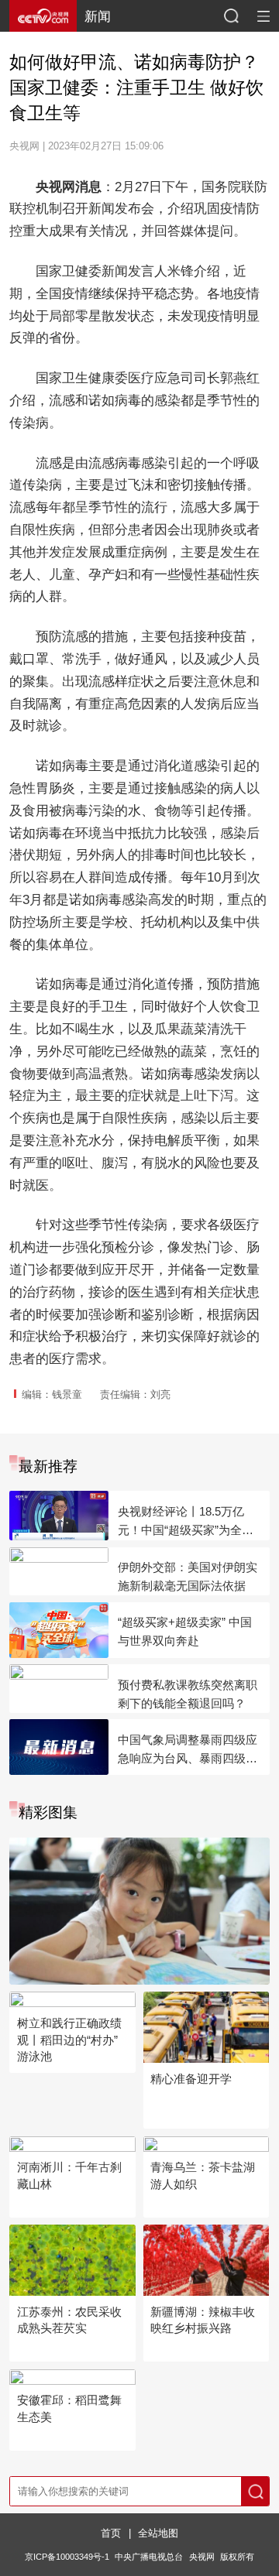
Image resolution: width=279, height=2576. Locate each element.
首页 (111, 2533)
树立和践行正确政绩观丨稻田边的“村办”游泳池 (69, 2040)
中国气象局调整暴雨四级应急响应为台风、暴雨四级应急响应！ (188, 1750)
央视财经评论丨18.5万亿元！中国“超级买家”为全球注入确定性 (186, 1522)
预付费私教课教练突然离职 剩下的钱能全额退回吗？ (188, 1694)
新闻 (98, 16)
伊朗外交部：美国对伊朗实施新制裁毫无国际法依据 (188, 1576)
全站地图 (158, 2533)
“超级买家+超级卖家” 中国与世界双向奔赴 (185, 1631)
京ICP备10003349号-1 (67, 2557)
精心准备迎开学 (191, 2079)
